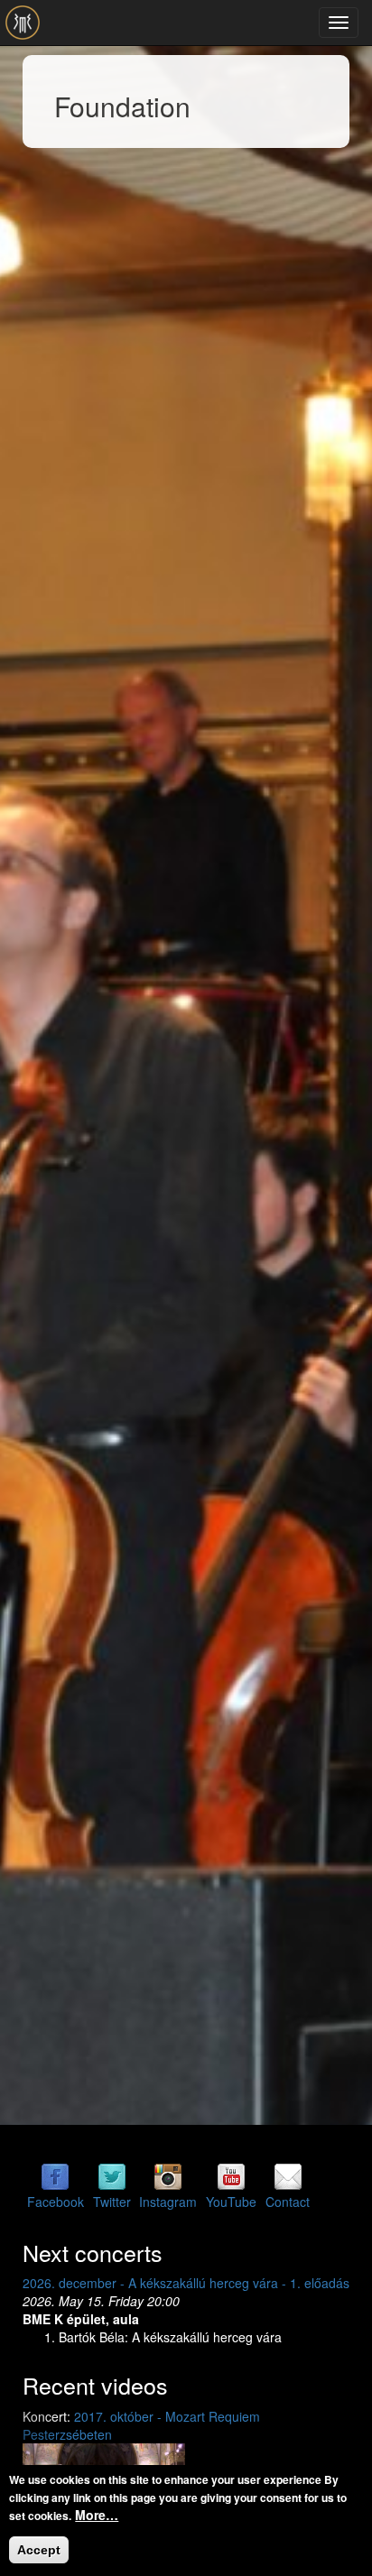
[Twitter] (112, 2175)
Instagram (168, 2202)
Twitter (112, 2202)
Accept (39, 2550)
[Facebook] (55, 2175)
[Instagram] (168, 2175)
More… (97, 2515)
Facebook (56, 2202)
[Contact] (288, 2175)
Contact (288, 2202)
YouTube (231, 2202)
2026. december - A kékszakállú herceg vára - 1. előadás (186, 2283)
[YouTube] (231, 2175)
